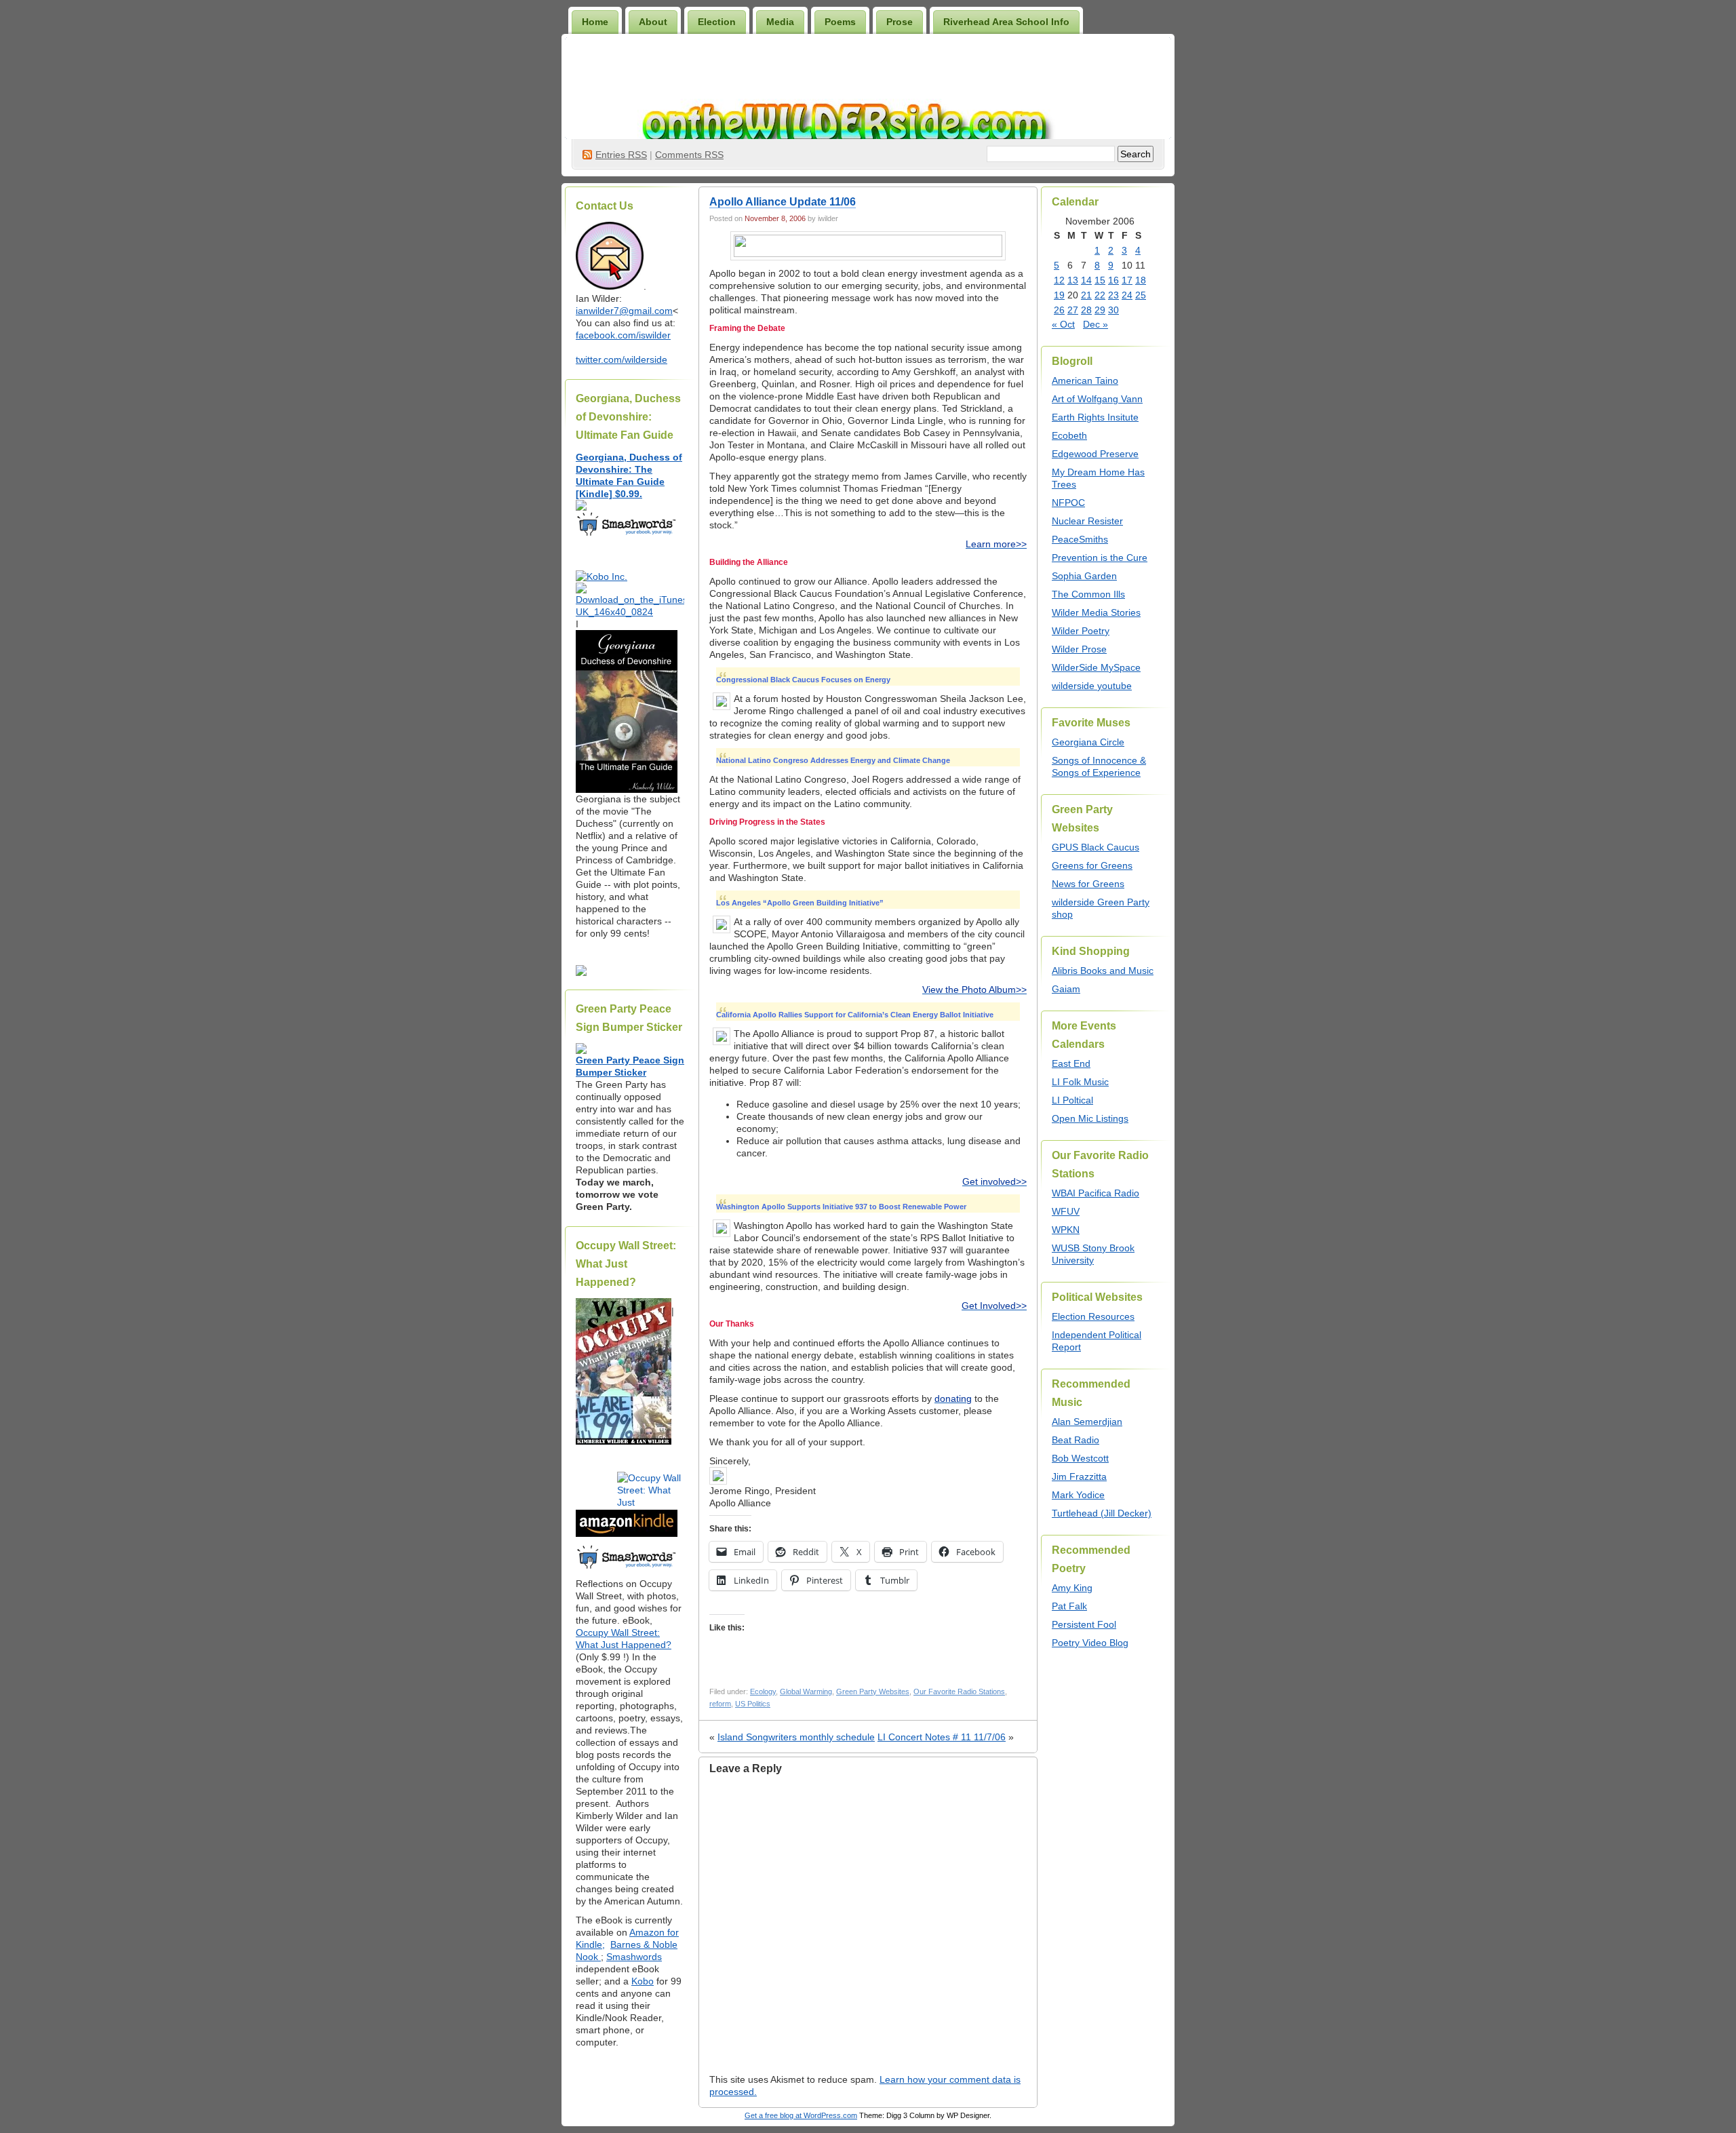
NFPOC (1068, 503)
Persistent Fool (1084, 1624)
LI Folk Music (1080, 1082)
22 (1100, 295)
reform (720, 1704)
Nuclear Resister (1087, 521)
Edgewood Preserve (1095, 454)
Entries (621, 155)
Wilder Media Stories (1096, 612)
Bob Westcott (1080, 1458)
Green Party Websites (873, 1691)
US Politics (753, 1704)
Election (717, 22)
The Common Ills (1088, 594)
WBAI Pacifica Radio (1096, 1193)
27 (1073, 310)
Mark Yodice (1078, 1495)
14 (1086, 280)
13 (1073, 280)
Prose (900, 22)
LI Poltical (1072, 1100)
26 (1059, 310)
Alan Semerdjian (1087, 1422)
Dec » (1096, 324)
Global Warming (806, 1691)
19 (1059, 295)
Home (595, 22)
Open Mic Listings (1090, 1118)
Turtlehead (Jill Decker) (1102, 1513)
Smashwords (634, 1957)
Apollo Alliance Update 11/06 (783, 202)
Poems (840, 22)
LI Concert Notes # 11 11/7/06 (942, 1737)
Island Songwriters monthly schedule (796, 1737)
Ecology (763, 1691)
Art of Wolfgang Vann (1097, 399)
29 (1100, 310)
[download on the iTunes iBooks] (630, 612)
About (653, 22)
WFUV (1066, 1211)
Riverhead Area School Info (1006, 22)
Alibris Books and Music (1103, 971)
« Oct (1063, 324)
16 (1113, 280)
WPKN (1066, 1230)
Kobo (643, 1981)
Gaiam (1066, 989)
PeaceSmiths (1080, 539)
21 (1086, 295)
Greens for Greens (1092, 865)
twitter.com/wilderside (622, 359)
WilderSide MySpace (1096, 667)
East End (1071, 1063)
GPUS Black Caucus (1096, 847)
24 (1127, 295)
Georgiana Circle (1088, 742)
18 (1141, 280)
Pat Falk (1069, 1606)
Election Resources (1093, 1316)
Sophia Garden (1084, 576)
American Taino (1085, 380)
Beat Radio (1076, 1440)
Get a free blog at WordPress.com (801, 2115)
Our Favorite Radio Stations (959, 1691)
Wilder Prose (1079, 649)
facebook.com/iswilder (623, 335)
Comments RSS (689, 155)
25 (1141, 295)
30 (1113, 310)
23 (1113, 295)
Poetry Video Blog (1090, 1643)
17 (1127, 280)
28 (1086, 310)
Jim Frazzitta (1079, 1476)
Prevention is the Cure (1100, 557)
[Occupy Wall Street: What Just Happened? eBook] (627, 1567)
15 (1100, 280)
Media (780, 22)
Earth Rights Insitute (1095, 417)
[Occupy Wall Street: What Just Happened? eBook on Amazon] (627, 1533)
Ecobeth (1069, 435)
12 (1059, 280)
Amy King (1072, 1588)
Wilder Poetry (1081, 631)
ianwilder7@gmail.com (624, 311)
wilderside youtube (1092, 686)
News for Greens (1088, 884)
